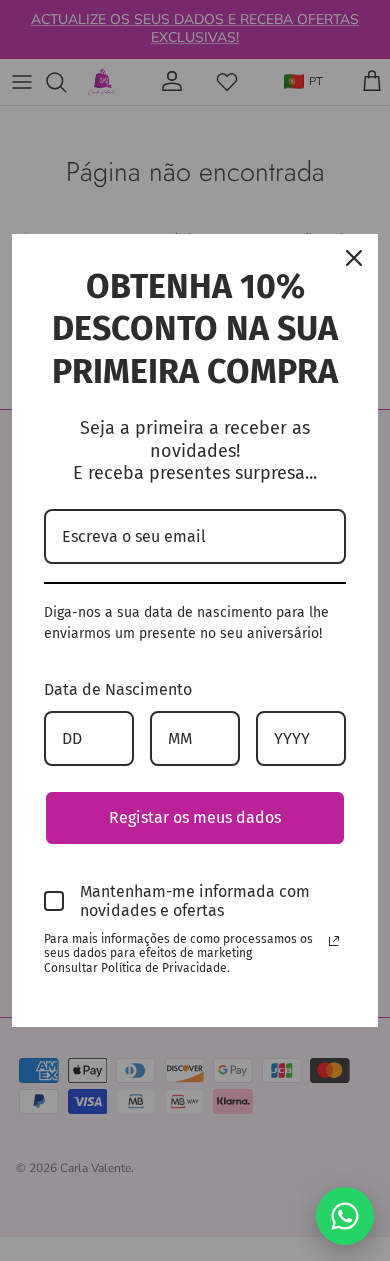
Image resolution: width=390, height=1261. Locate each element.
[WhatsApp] (345, 1216)
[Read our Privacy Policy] (334, 941)
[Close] (354, 258)
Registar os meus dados (195, 817)
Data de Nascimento (118, 689)
